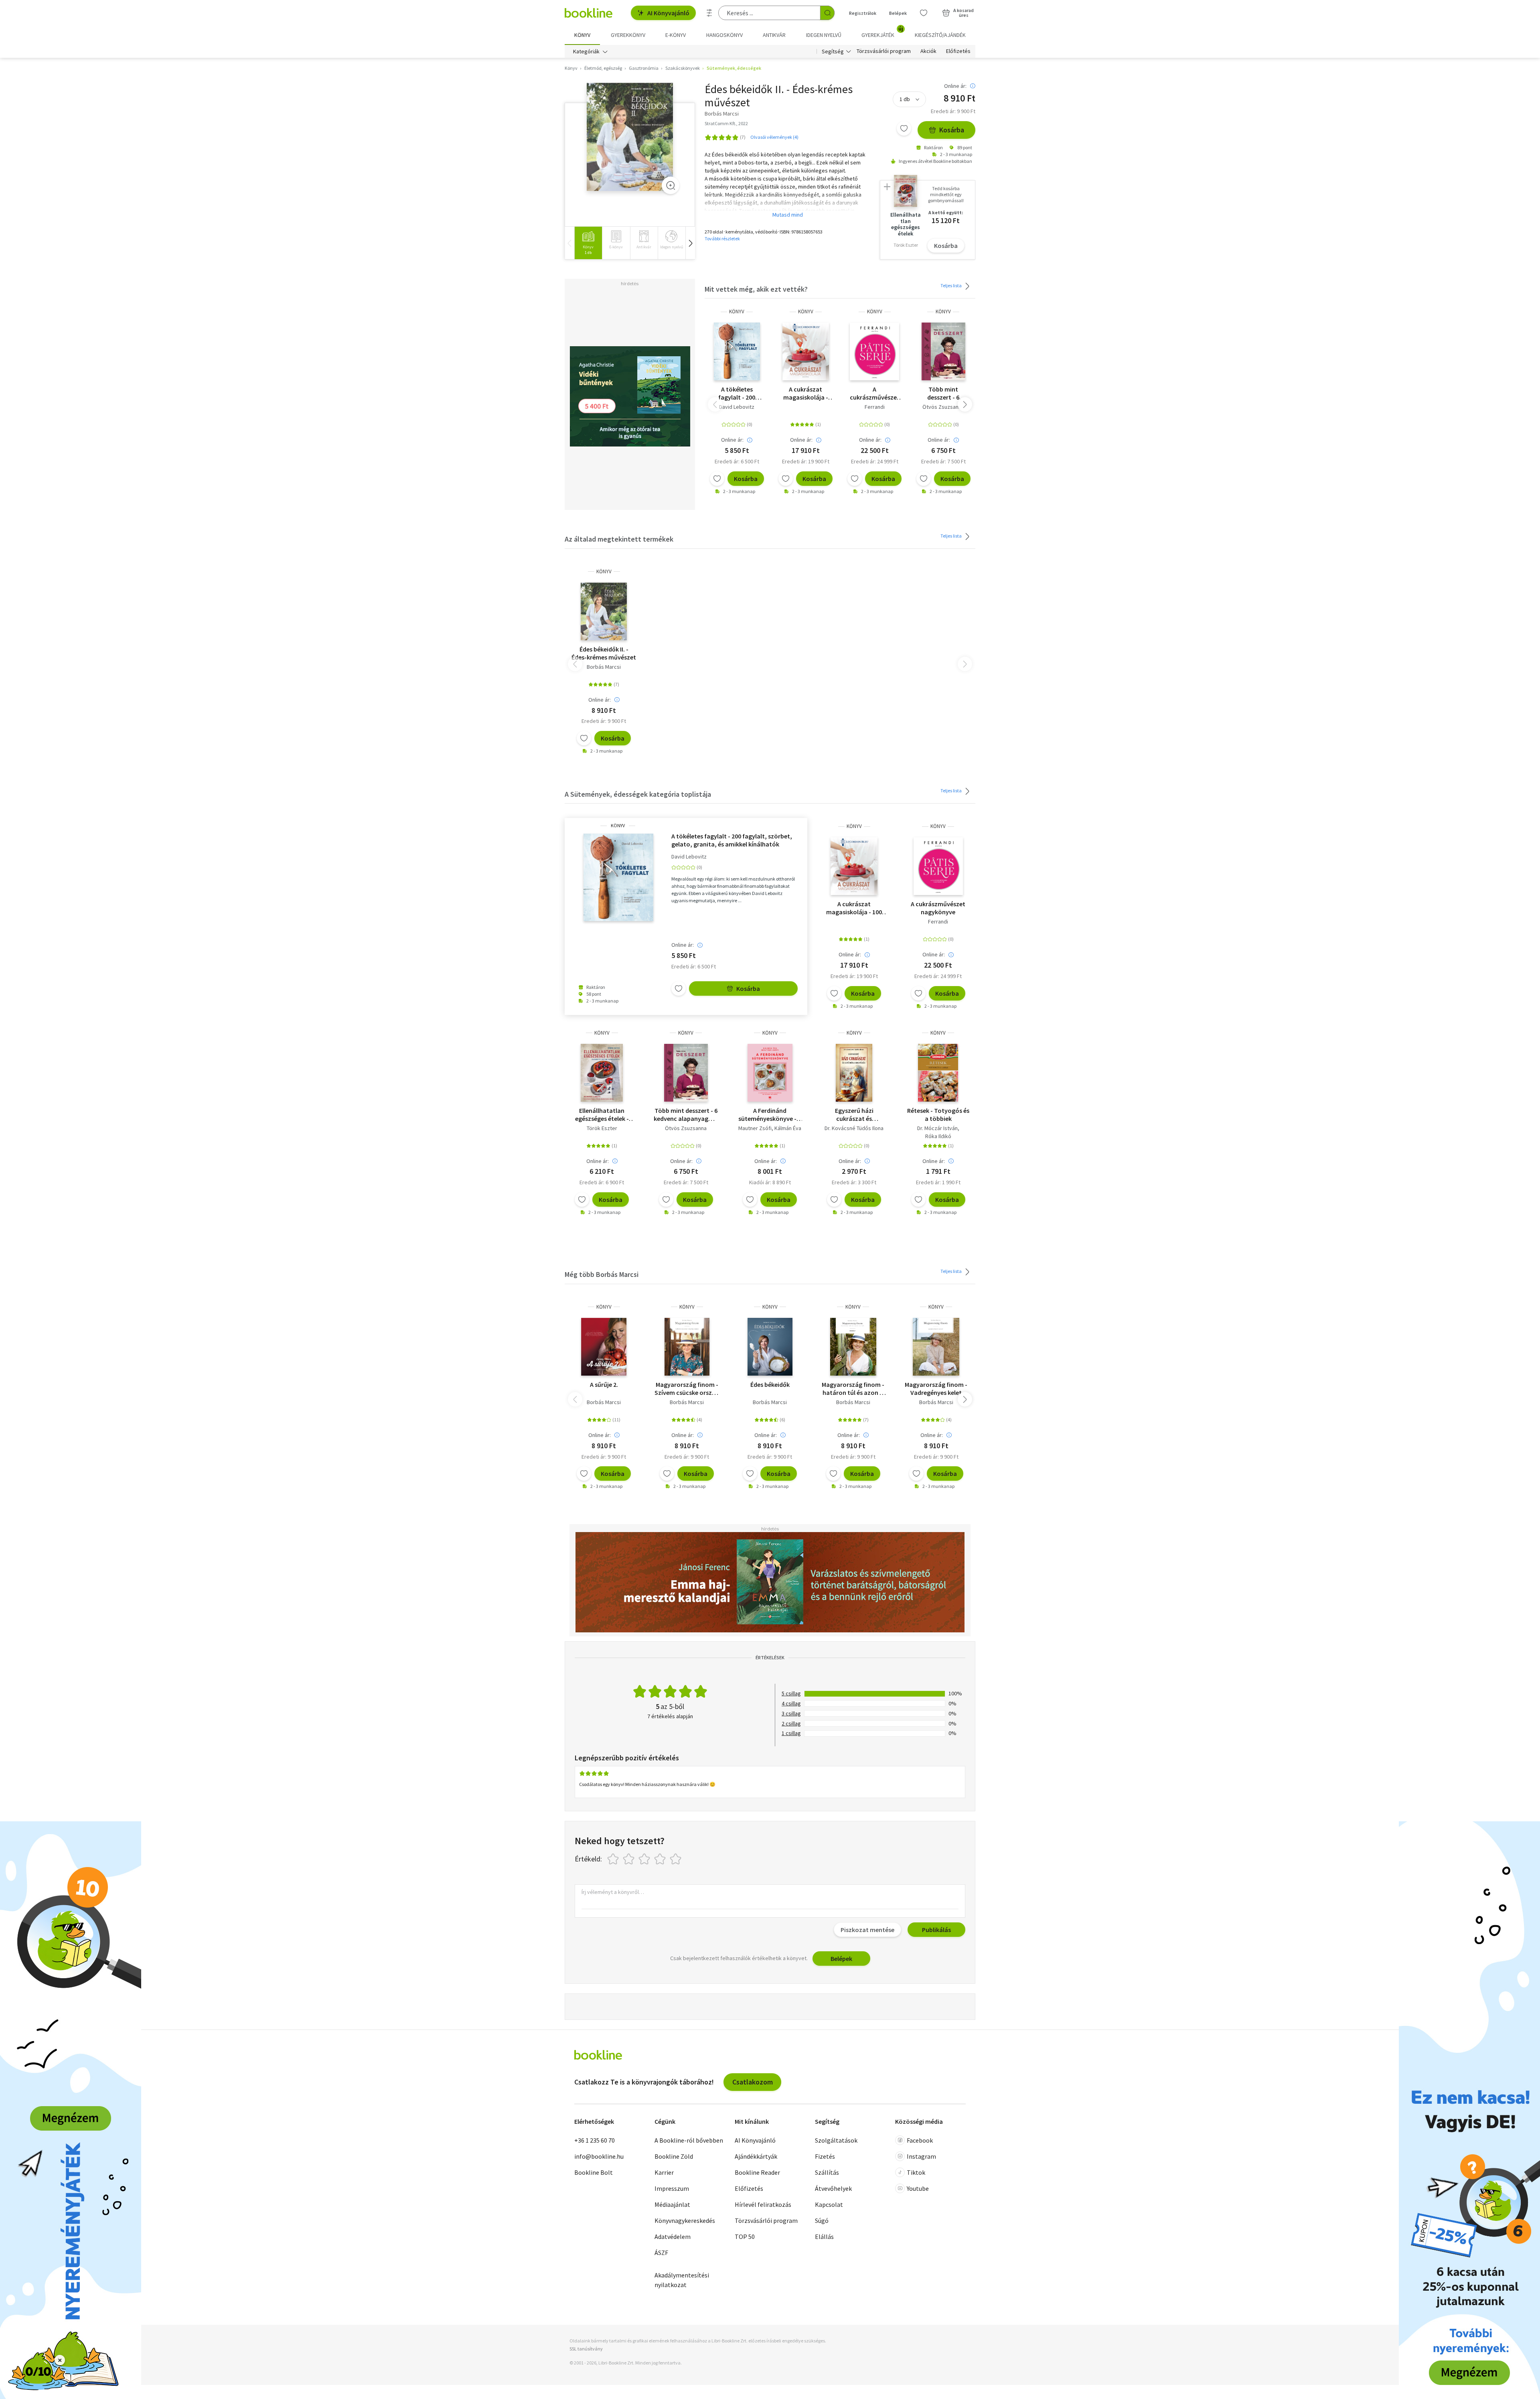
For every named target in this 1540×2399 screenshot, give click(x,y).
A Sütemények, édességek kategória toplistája (638, 794)
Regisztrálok (863, 13)
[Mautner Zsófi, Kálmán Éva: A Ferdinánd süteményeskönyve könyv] (770, 1073)
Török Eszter (602, 1128)
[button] (690, 243)
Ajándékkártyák (756, 2156)
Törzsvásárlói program (884, 51)
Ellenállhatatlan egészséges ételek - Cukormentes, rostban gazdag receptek (602, 1114)
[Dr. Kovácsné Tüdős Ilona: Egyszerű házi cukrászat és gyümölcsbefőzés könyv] (854, 1073)
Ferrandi (875, 407)
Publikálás (936, 1930)
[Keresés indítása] (827, 13)
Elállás (824, 2237)
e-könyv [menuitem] (676, 35)
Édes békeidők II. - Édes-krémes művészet (604, 653)
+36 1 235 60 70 (595, 2140)
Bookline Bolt (594, 2172)
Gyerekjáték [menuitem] (882, 32)
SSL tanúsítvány (586, 2349)
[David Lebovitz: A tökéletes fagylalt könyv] (737, 351)
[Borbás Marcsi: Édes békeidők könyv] (770, 1347)
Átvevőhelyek (833, 2188)
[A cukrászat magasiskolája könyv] (806, 351)
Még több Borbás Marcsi (602, 1274)
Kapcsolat (829, 2204)
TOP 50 (745, 2237)
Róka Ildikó (938, 1136)
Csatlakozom (753, 2082)
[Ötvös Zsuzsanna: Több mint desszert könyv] (943, 351)
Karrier (664, 2172)
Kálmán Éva (788, 1128)
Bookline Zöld (674, 2156)
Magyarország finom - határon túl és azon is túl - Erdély (853, 1388)
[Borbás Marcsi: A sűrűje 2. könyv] (604, 1347)
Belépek (898, 13)
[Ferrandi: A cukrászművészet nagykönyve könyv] (874, 351)
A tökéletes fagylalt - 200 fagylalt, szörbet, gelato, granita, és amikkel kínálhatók (737, 393)
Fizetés (825, 2156)
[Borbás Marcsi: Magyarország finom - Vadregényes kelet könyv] (936, 1347)
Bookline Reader (757, 2172)
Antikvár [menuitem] (774, 35)
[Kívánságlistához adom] (904, 128)
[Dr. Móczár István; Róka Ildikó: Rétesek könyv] (938, 1073)
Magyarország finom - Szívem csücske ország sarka (687, 1388)
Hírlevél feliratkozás (763, 2204)
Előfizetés (958, 51)
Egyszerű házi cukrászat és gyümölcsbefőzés (854, 1114)
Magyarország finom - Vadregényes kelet (936, 1388)
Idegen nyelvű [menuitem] (824, 35)
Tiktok (916, 2172)
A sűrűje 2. (604, 1384)
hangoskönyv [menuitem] (724, 35)
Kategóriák (586, 51)
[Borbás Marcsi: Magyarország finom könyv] (687, 1347)
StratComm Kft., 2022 (726, 123)
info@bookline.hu (599, 2156)
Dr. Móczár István (937, 1128)
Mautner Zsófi (755, 1128)
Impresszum (672, 2188)
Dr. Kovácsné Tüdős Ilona (854, 1128)
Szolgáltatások (836, 2140)
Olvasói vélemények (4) (774, 137)
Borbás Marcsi (604, 667)
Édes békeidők (770, 1384)
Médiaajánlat (672, 2204)
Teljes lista (951, 285)
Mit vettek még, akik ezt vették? (756, 289)
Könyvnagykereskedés (685, 2220)
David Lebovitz (737, 407)
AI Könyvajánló (668, 13)
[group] (588, 243)
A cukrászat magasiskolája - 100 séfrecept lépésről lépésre (806, 393)
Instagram (921, 2156)
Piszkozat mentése (867, 1930)
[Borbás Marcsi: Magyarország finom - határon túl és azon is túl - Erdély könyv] (853, 1347)
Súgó (822, 2220)
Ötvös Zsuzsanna (943, 407)
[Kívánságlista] (924, 13)
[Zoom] (671, 185)
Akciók (928, 51)
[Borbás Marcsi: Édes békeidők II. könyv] (630, 137)
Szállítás (827, 2172)
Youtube (918, 2188)
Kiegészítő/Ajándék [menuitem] (940, 35)
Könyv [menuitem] (582, 35)
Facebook (920, 2140)
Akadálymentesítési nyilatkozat (682, 2280)
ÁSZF (661, 2253)
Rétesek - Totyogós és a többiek (938, 1114)
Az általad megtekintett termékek (619, 539)
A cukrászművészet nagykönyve (875, 393)
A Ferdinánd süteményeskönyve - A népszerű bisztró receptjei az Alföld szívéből (770, 1114)
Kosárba (952, 130)
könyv (737, 312)
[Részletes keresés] (709, 13)
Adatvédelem (673, 2237)
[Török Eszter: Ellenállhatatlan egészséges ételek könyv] (602, 1073)
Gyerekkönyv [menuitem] (628, 35)
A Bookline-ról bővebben (689, 2140)
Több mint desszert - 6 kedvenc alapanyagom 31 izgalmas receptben (943, 393)
